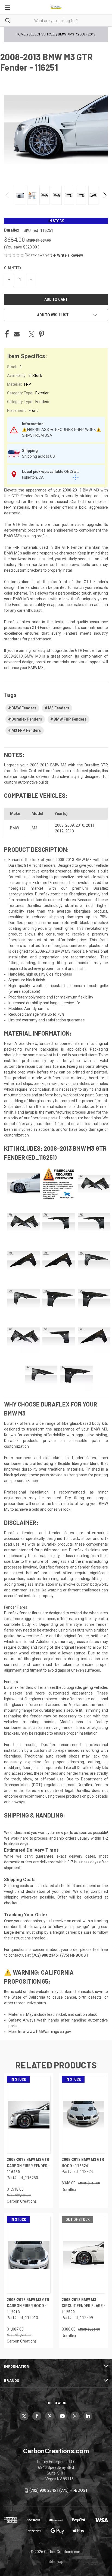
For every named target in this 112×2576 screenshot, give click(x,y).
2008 (59, 825)
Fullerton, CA (33, 477)
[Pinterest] (42, 334)
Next (105, 195)
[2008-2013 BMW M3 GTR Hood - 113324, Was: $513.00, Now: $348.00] (84, 2115)
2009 (70, 825)
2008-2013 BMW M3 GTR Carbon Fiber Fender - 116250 (28, 2166)
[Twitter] (32, 334)
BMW (15, 828)
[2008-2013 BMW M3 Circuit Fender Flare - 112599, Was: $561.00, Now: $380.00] (84, 2255)
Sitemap (56, 2562)
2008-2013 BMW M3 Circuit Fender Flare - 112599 (83, 2306)
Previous (7, 195)
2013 (70, 831)
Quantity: (13, 268)
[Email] (17, 334)
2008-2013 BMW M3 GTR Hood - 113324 (83, 2163)
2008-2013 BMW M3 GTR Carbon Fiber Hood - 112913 (28, 2306)
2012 (59, 831)
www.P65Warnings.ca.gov (49, 2032)
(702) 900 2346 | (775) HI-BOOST (59, 2490)
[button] (68, 255)
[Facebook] (7, 334)
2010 (80, 825)
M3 (35, 828)
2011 (90, 825)
